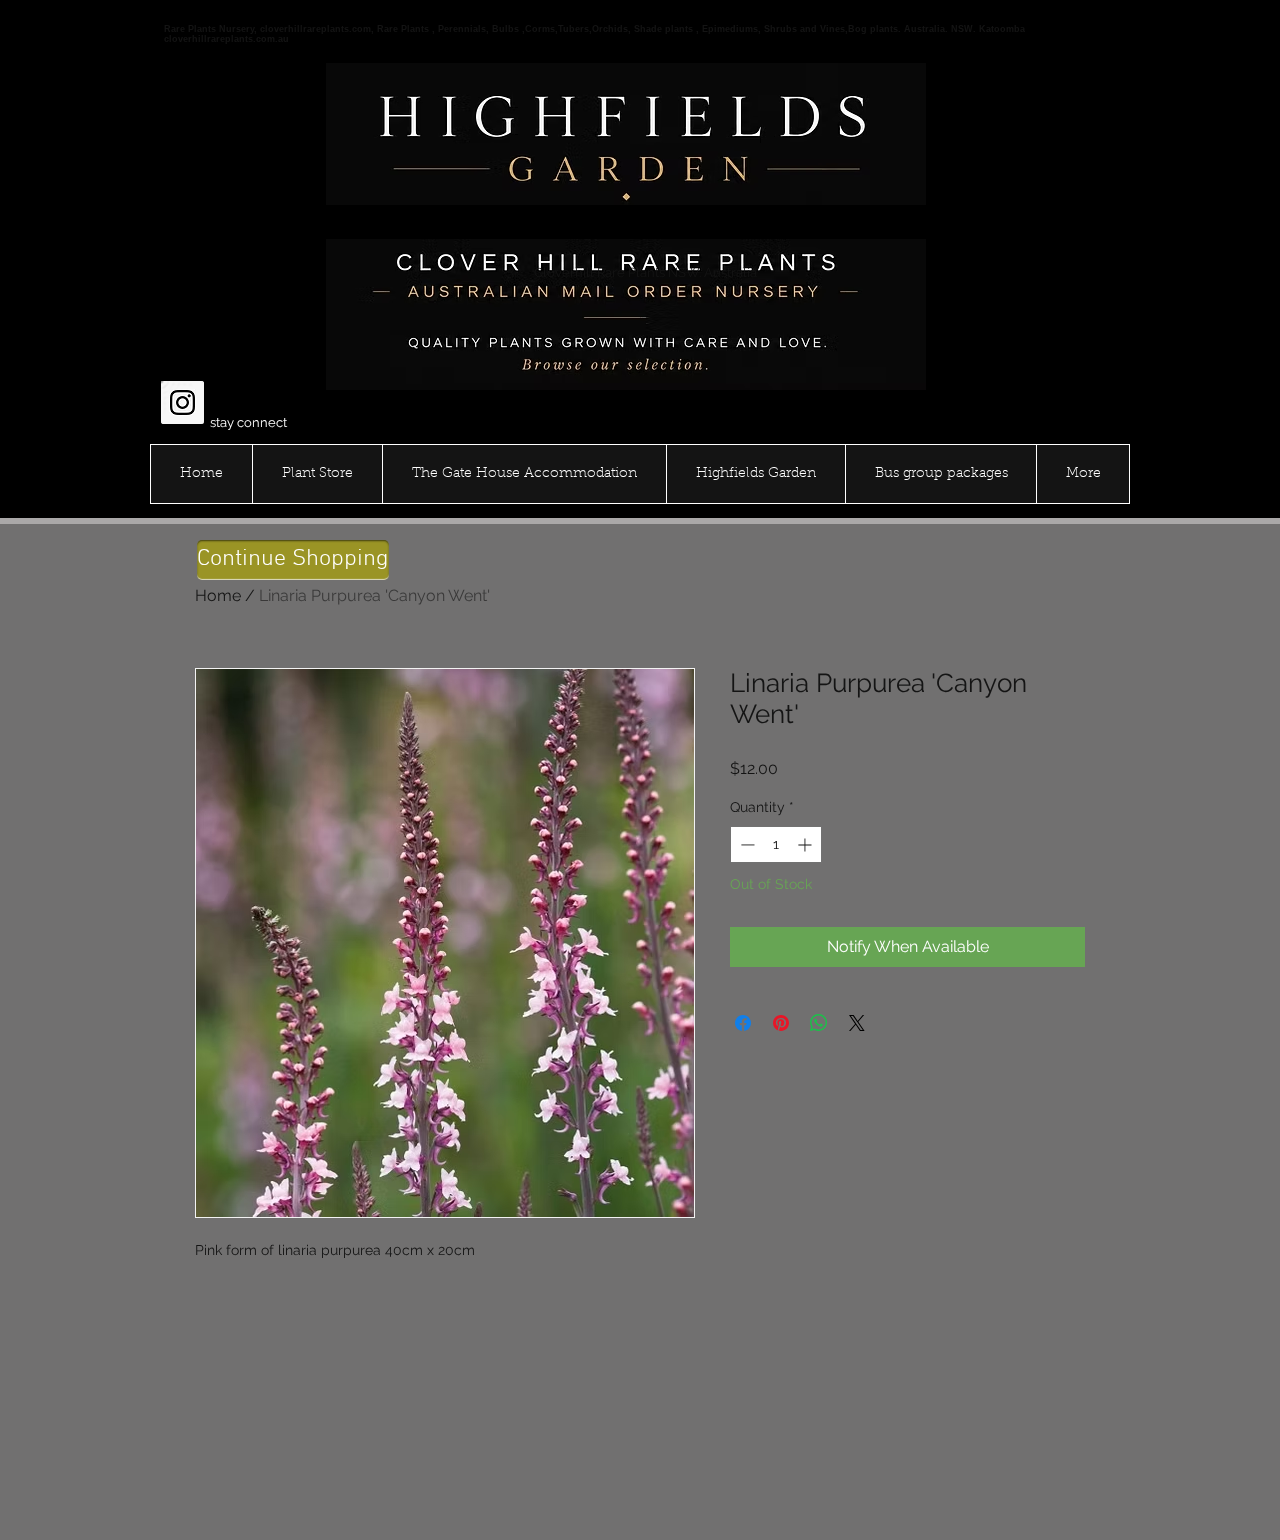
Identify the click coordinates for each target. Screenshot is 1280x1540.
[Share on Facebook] (743, 1023)
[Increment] (806, 844)
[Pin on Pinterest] (781, 1023)
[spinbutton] (776, 844)
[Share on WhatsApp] (819, 1023)
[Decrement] (745, 844)
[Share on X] (857, 1023)
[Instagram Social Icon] (182, 402)
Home (218, 595)
